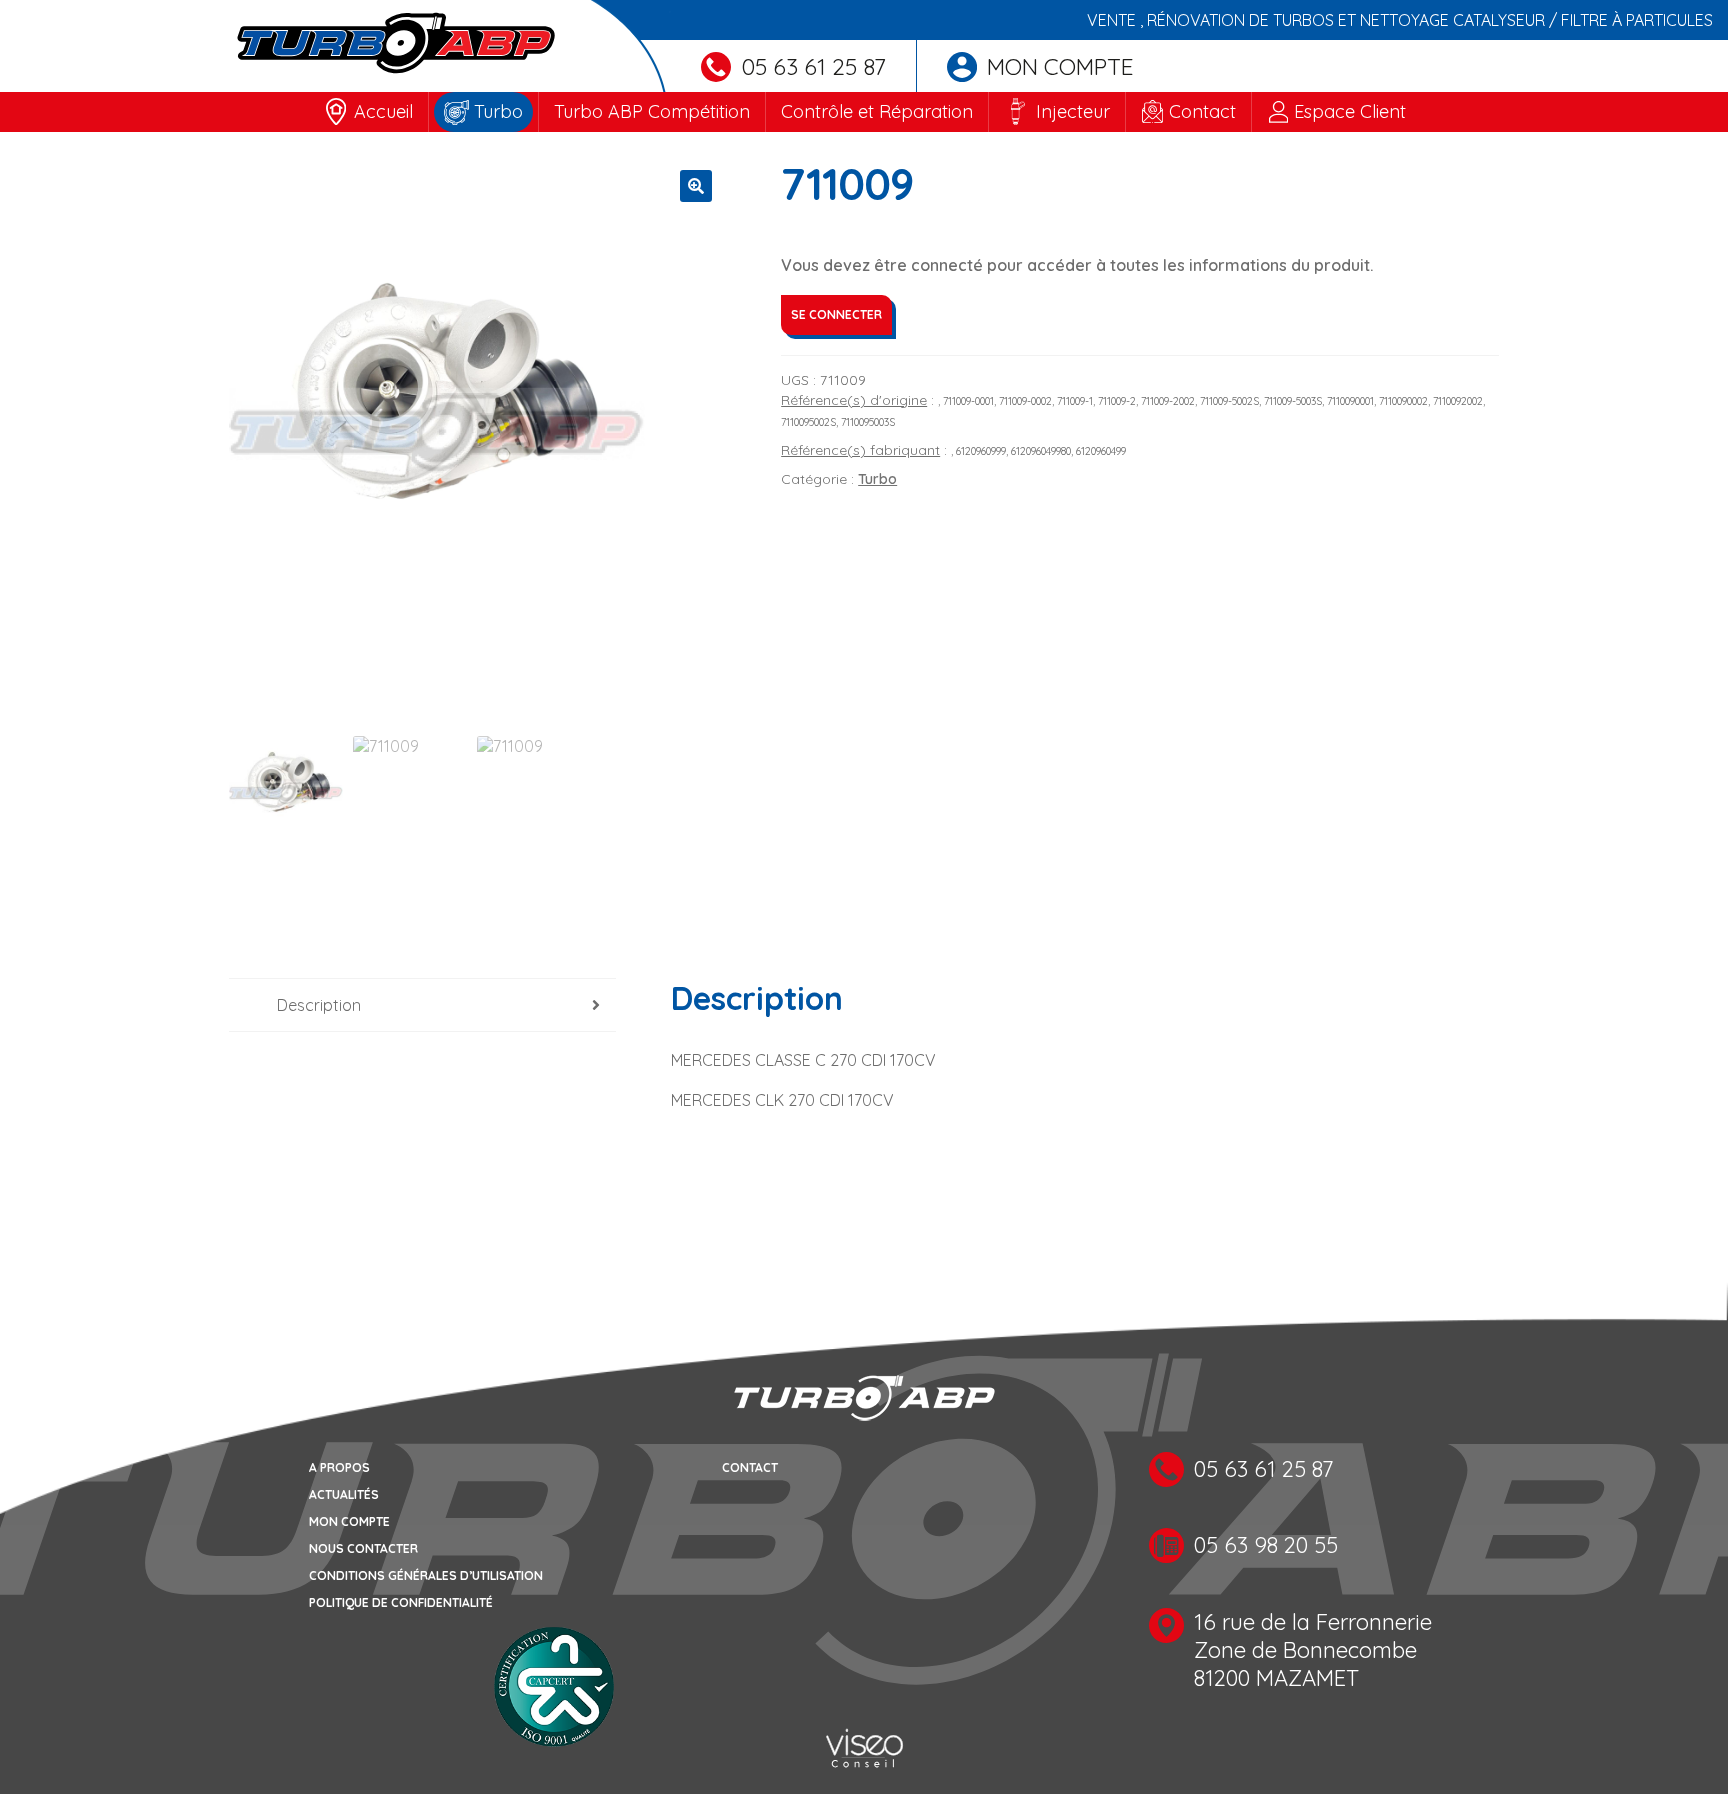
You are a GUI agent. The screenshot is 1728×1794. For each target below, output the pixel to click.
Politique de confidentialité (401, 1602)
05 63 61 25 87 (813, 66)
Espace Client (1350, 111)
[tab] (422, 1005)
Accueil (383, 111)
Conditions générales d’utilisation (426, 1575)
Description (319, 1005)
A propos (339, 1467)
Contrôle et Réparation (877, 111)
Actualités (344, 1494)
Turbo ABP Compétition (652, 111)
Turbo (498, 111)
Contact (1202, 111)
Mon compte (1060, 66)
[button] (696, 186)
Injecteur (1073, 111)
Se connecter (836, 314)
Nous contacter (363, 1548)
